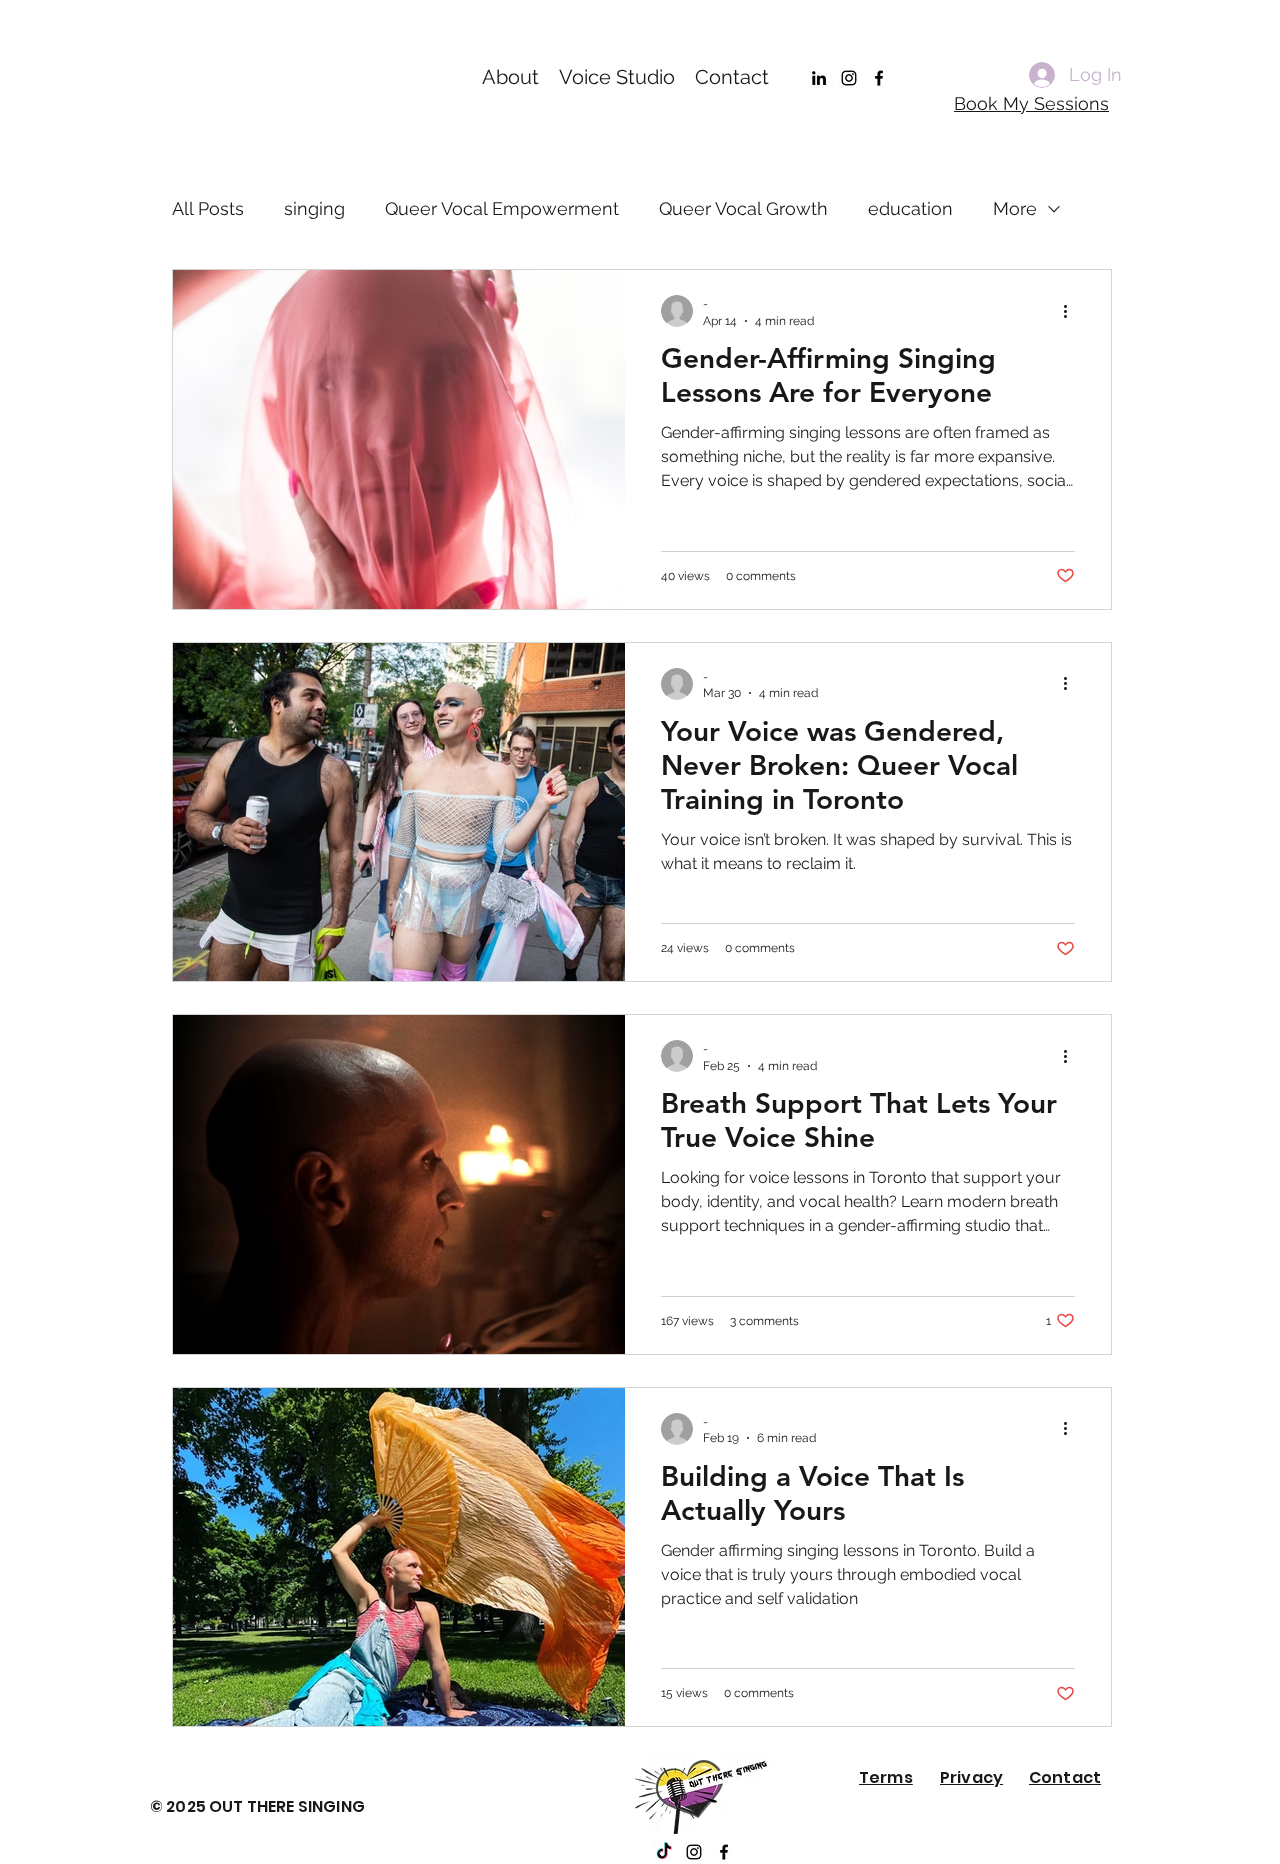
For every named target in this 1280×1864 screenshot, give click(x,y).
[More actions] (1072, 311)
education (910, 208)
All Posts (208, 208)
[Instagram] (849, 78)
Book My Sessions (1031, 103)
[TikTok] (664, 1852)
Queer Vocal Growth (743, 208)
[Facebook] (879, 78)
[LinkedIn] (819, 78)
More (1015, 208)
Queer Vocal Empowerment (502, 208)
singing (314, 208)
